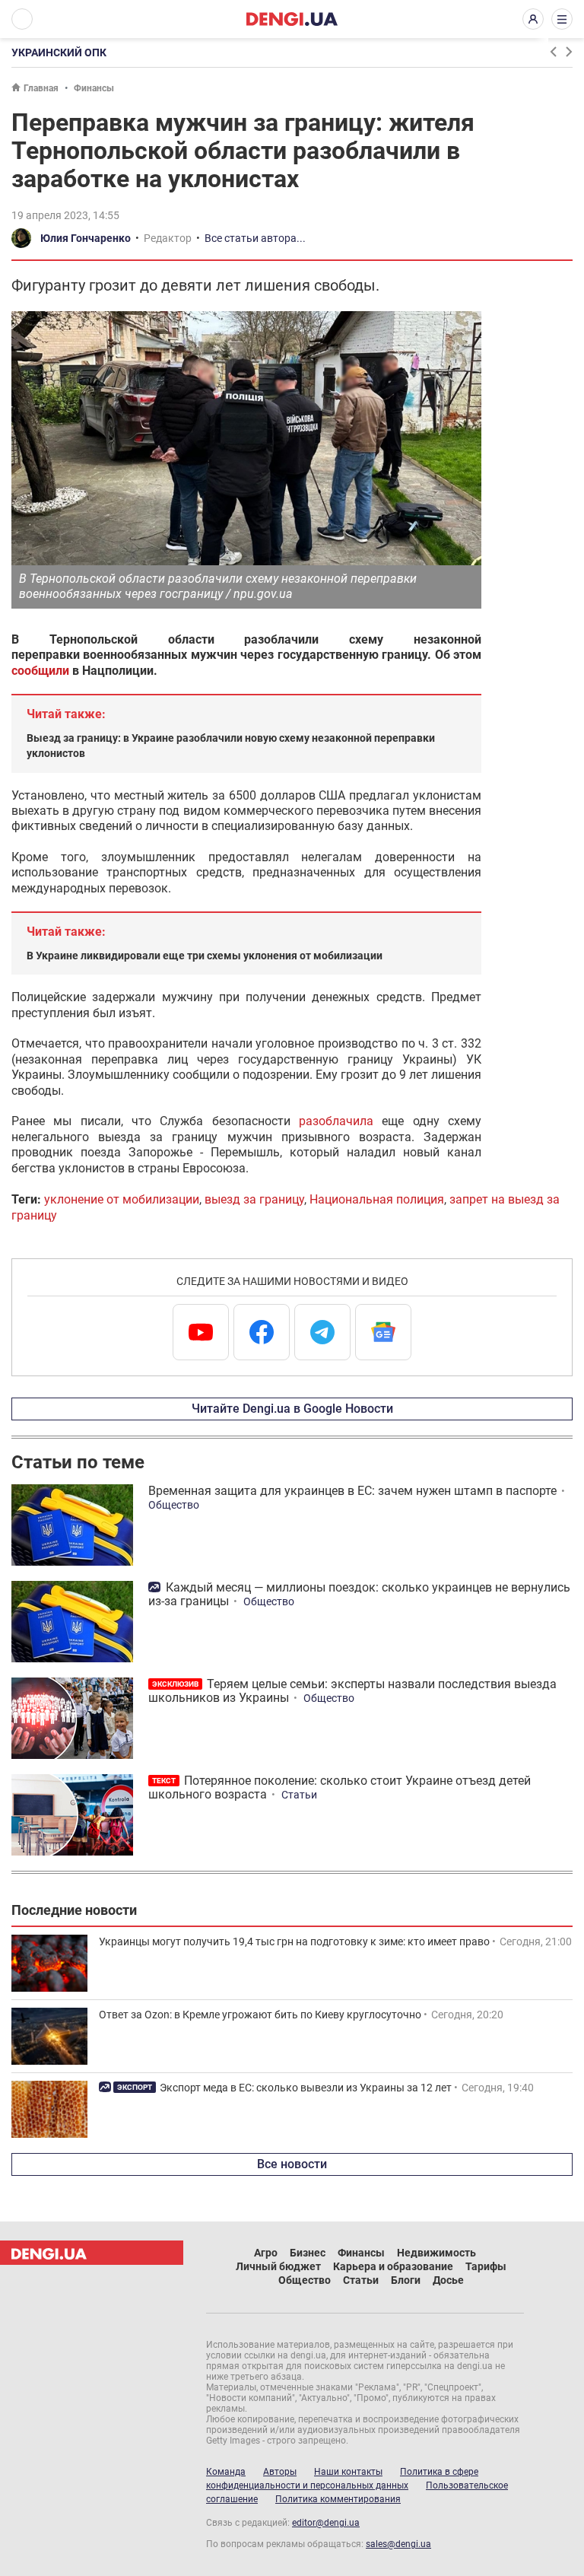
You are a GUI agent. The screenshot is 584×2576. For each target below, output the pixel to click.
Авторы (280, 2472)
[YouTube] (201, 1332)
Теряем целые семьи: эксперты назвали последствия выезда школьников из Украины (352, 1691)
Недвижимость (436, 2253)
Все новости (292, 2164)
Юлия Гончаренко (86, 238)
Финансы (94, 88)
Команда (226, 2472)
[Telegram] (322, 1332)
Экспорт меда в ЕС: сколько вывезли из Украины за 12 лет (306, 2088)
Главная (41, 88)
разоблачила (336, 1121)
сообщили (40, 671)
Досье (448, 2280)
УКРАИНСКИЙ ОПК (59, 52)
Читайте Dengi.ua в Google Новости (292, 1409)
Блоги (406, 2280)
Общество (174, 1505)
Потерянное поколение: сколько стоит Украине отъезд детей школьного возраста (340, 1787)
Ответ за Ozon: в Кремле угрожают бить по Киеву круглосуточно (260, 2015)
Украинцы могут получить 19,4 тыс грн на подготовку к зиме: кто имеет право (294, 1942)
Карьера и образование (393, 2266)
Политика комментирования (338, 2499)
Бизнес (308, 2253)
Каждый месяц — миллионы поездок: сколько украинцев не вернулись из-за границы (359, 1594)
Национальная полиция (377, 1199)
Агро (266, 2253)
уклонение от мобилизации (122, 1199)
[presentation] (553, 52)
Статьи (299, 1795)
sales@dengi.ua (398, 2544)
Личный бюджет (278, 2266)
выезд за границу (254, 1199)
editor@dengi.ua (326, 2523)
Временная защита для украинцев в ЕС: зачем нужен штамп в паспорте (352, 1491)
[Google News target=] (383, 1332)
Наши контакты (348, 2472)
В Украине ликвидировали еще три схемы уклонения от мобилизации (205, 956)
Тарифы (486, 2266)
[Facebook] (262, 1332)
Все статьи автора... (255, 238)
